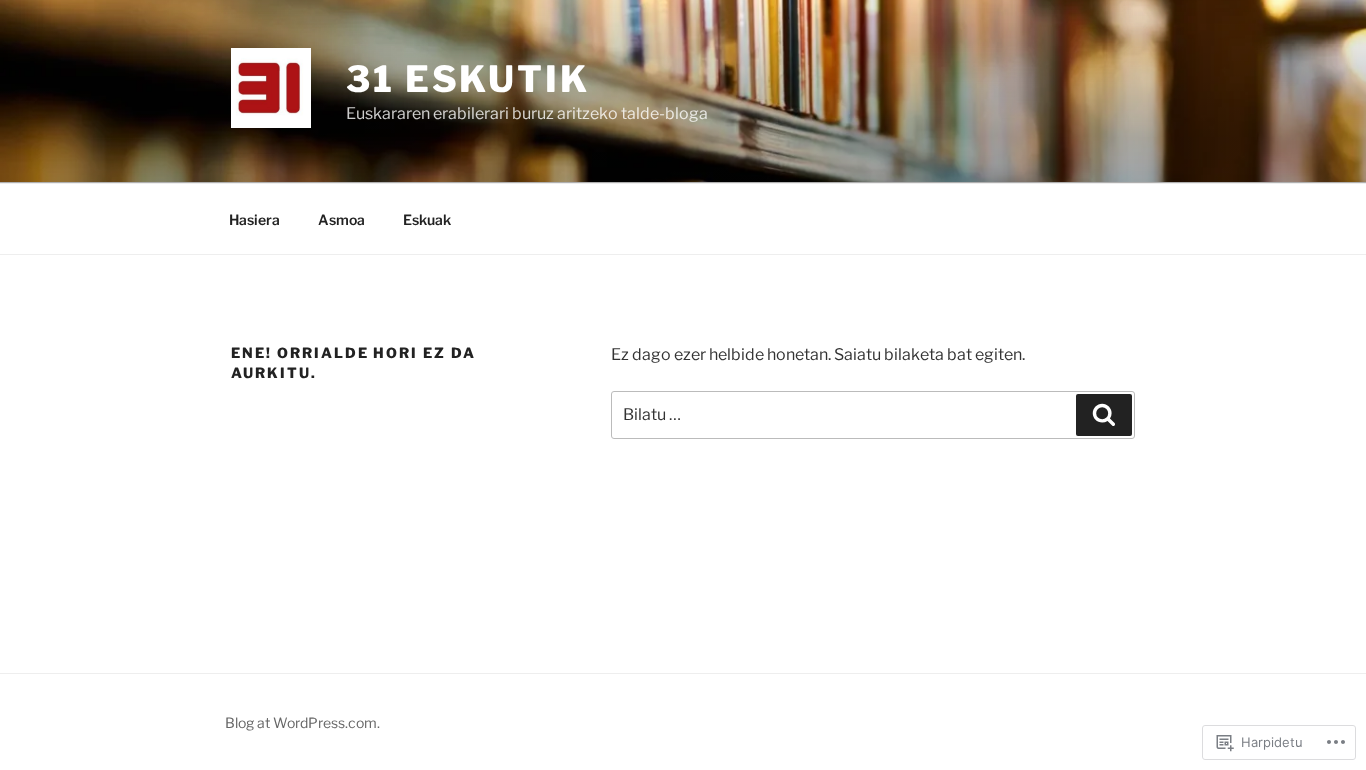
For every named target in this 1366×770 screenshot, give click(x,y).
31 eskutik (468, 79)
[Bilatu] (1104, 415)
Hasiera (254, 219)
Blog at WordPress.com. (302, 722)
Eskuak (427, 219)
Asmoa (341, 219)
